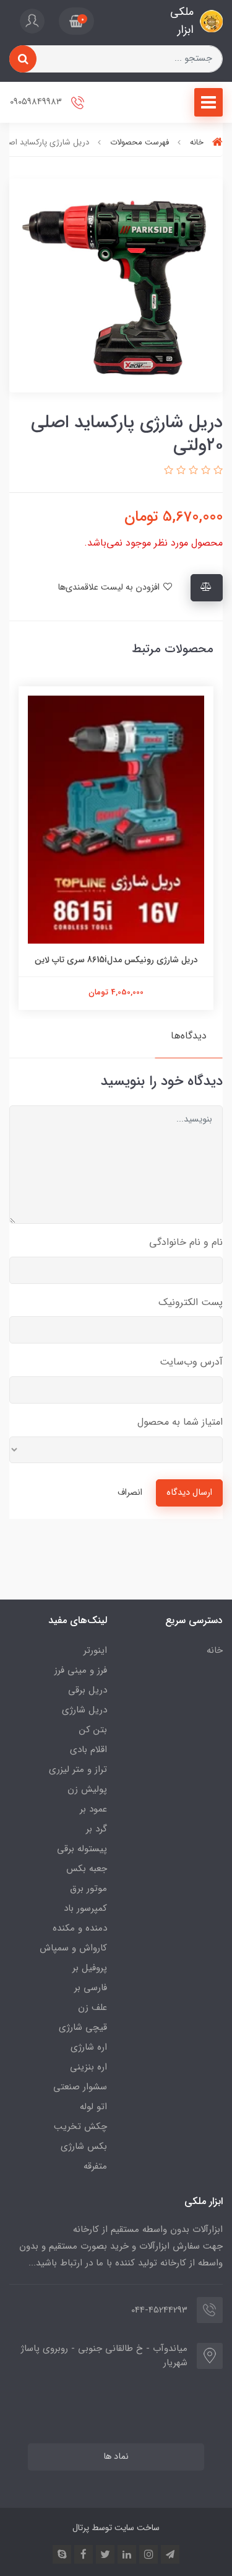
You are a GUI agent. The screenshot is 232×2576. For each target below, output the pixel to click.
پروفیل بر (90, 1968)
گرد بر (97, 1829)
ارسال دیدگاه (189, 1493)
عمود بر (93, 1809)
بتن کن (93, 1730)
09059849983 (37, 102)
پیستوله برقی (82, 1849)
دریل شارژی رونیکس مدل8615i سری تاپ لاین (116, 960)
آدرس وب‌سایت (191, 1362)
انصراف (130, 1493)
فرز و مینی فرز (81, 1670)
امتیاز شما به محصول (180, 1422)
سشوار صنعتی (80, 2087)
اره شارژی (89, 2047)
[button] (76, 21)
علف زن (92, 2007)
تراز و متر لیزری (78, 1769)
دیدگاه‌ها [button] (189, 1036)
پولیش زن (87, 1789)
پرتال (81, 2528)
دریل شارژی (84, 1710)
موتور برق (88, 1888)
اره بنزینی (88, 2067)
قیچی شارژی (83, 2027)
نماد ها (116, 2457)
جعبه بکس (87, 1869)
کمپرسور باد (85, 1908)
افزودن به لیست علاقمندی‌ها (110, 587)
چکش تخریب (80, 2127)
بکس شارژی (84, 2146)
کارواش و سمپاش (73, 1948)
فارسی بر (91, 1988)
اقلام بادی (88, 1750)
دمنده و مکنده (80, 1928)
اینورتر (95, 1650)
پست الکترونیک (191, 1302)
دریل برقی (88, 1690)
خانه (215, 1650)
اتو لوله (93, 2107)
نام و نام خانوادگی (186, 1242)
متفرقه (95, 2166)
